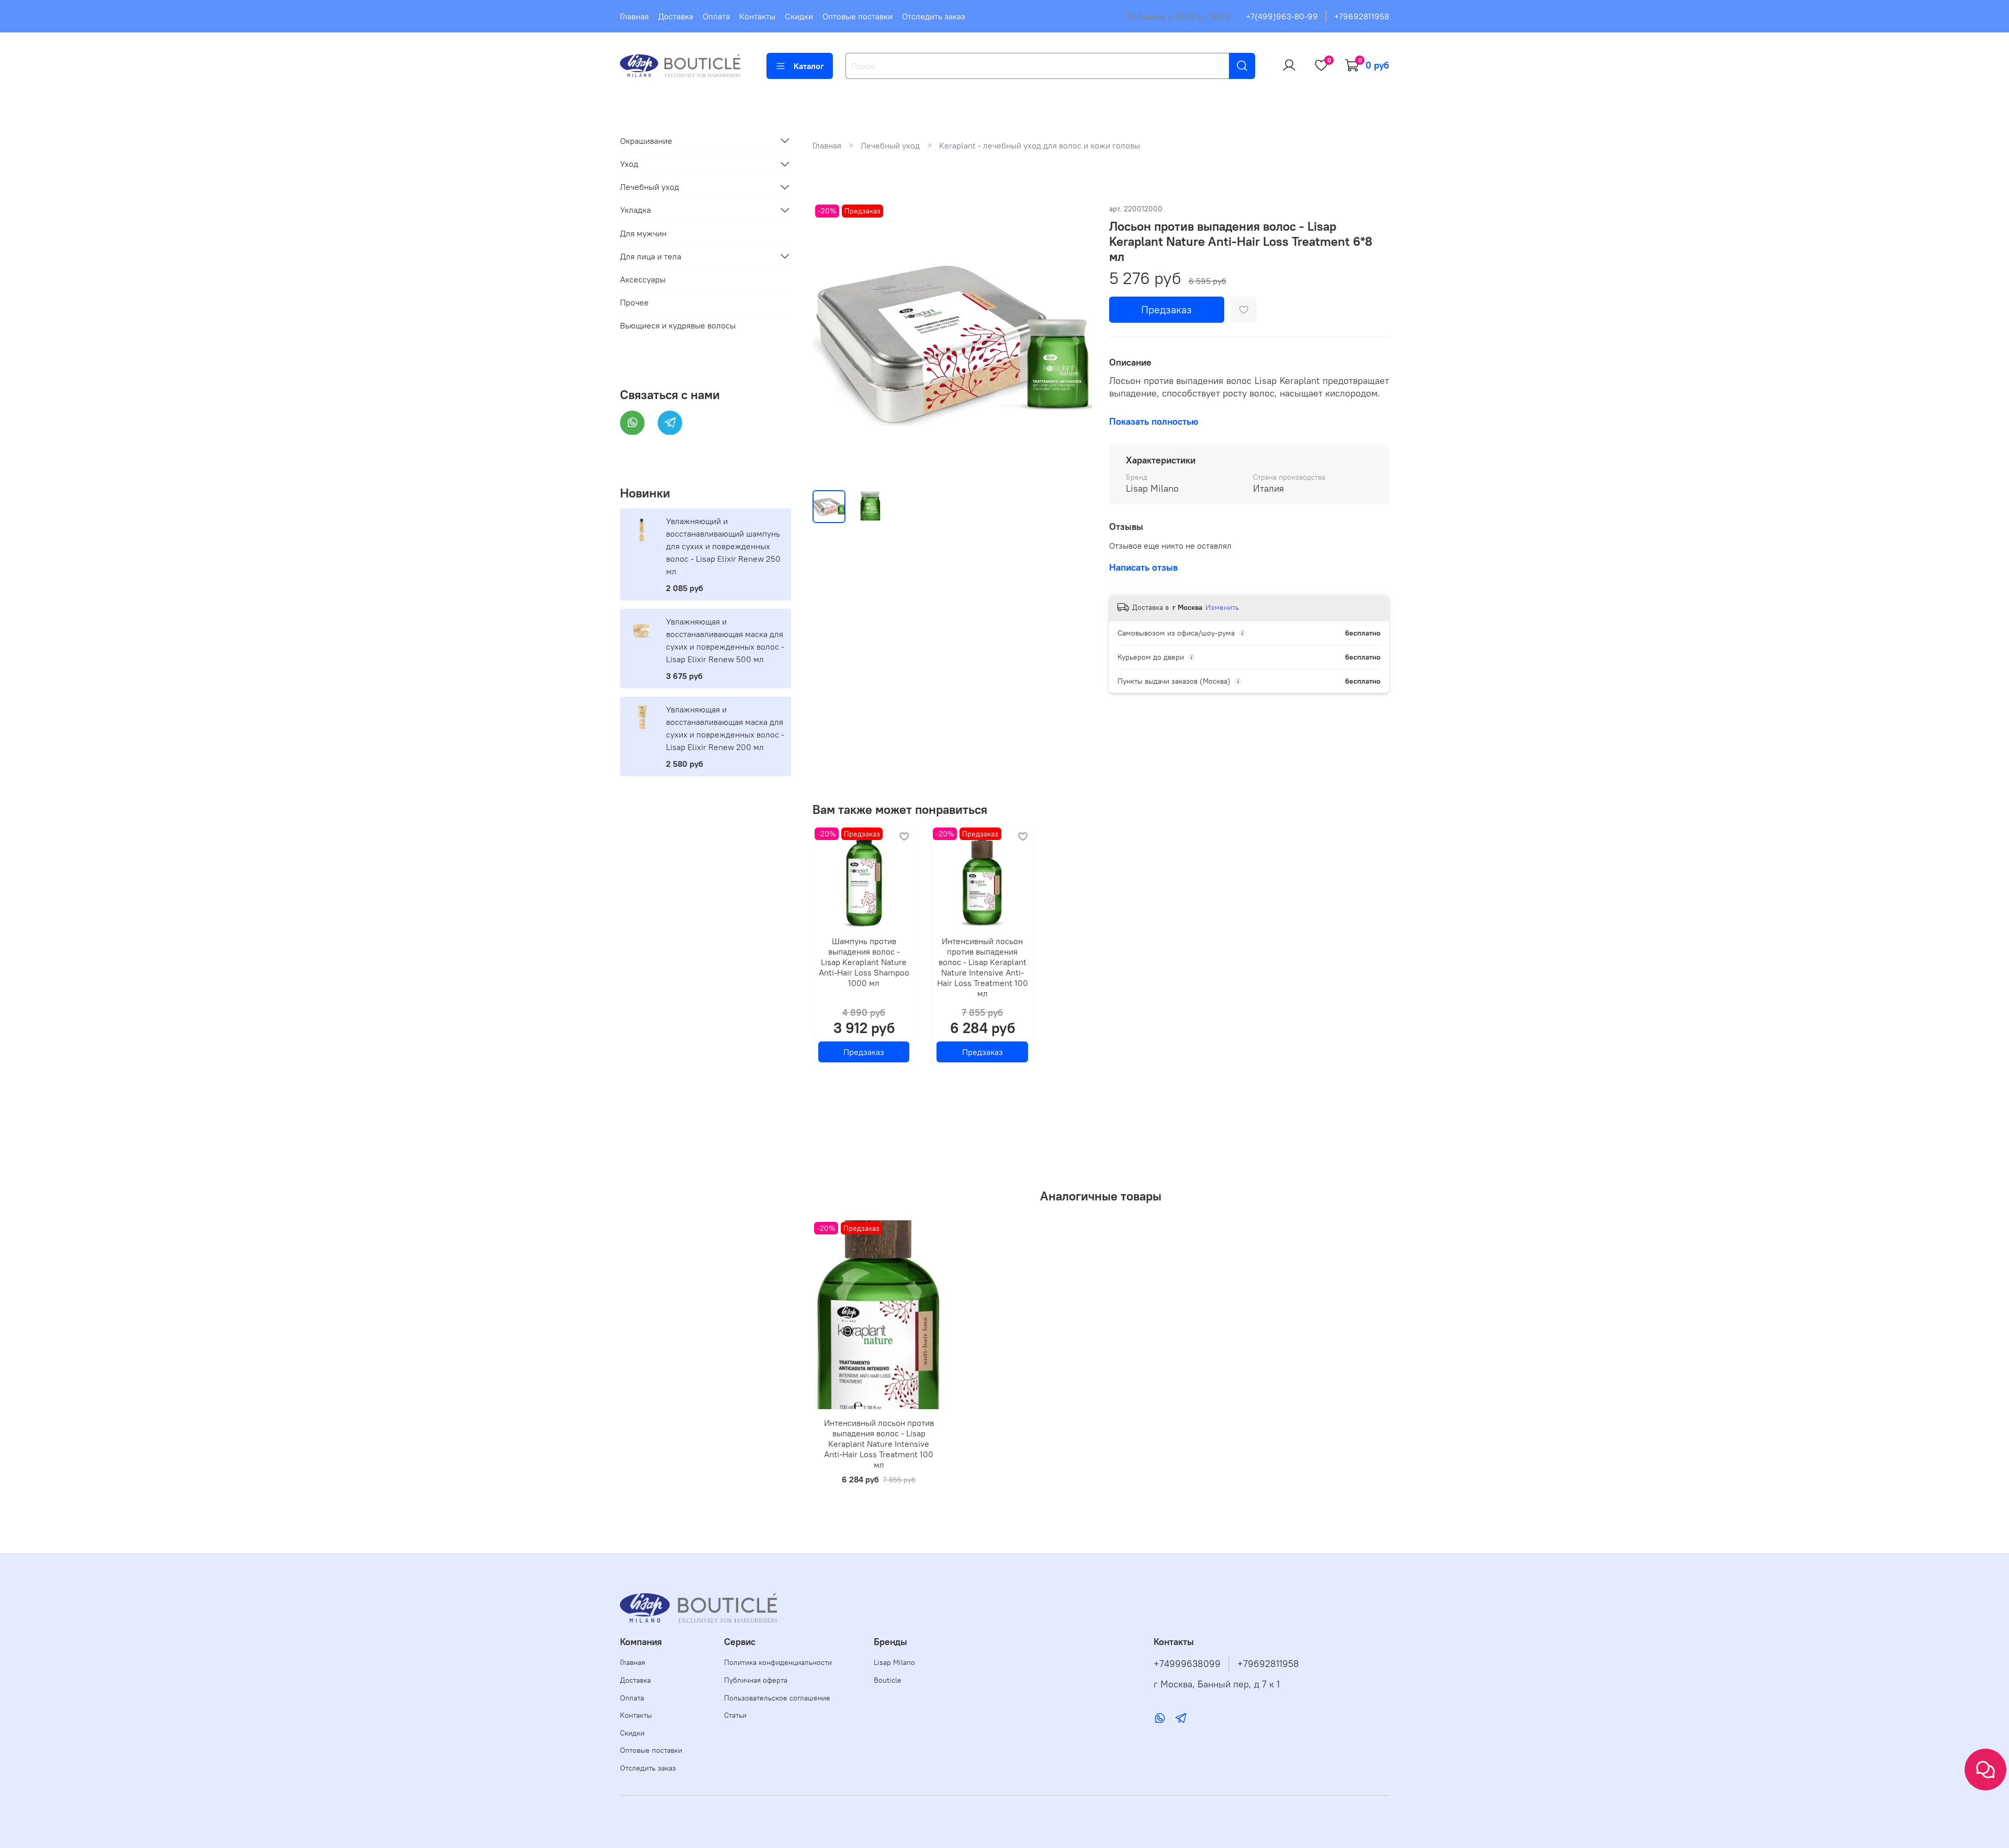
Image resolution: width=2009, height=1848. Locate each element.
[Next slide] (1076, 342)
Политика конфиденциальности (778, 1662)
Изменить (1222, 607)
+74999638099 (1187, 1664)
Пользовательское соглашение (777, 1698)
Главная (634, 16)
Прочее (634, 302)
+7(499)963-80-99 (1282, 16)
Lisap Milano (894, 1662)
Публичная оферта (756, 1680)
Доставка (676, 16)
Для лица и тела (651, 256)
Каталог (809, 66)
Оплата (716, 16)
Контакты (757, 16)
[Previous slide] (829, 342)
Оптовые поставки (857, 16)
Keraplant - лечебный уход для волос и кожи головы (1040, 145)
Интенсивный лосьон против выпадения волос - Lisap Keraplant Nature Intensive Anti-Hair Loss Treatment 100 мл (982, 967)
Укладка (635, 210)
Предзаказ (1166, 309)
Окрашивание (646, 140)
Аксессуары (643, 279)
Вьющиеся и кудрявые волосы (678, 325)
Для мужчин (643, 233)
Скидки (799, 16)
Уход (629, 164)
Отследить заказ (934, 16)
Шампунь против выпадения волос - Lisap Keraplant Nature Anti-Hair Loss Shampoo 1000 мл (864, 962)
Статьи (735, 1715)
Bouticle (888, 1680)
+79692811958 (1362, 16)
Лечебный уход (890, 145)
